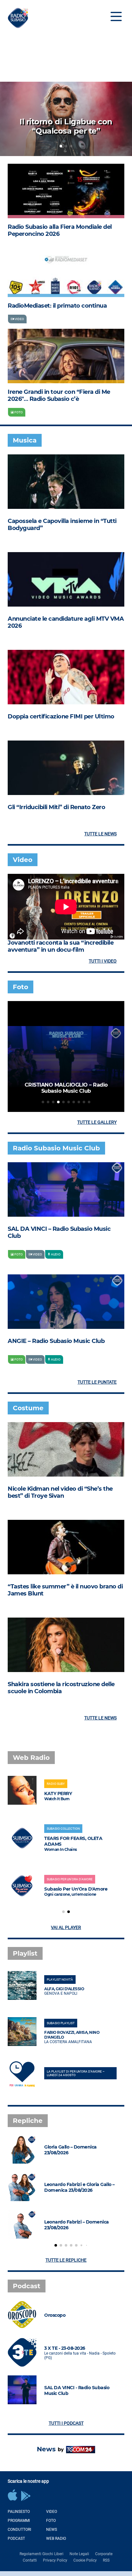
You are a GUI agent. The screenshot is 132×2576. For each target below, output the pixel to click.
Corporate (104, 2554)
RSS (106, 2560)
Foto (51, 2521)
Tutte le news (100, 834)
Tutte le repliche (66, 2260)
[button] (61, 146)
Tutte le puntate (97, 1382)
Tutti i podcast (66, 2423)
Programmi (19, 2521)
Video (52, 2512)
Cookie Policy (85, 2560)
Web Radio (56, 2539)
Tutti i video (103, 961)
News (52, 2530)
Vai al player (66, 1927)
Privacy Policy (55, 2560)
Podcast (16, 2539)
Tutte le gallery (97, 1122)
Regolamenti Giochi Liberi (41, 2554)
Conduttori (19, 2530)
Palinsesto (19, 2512)
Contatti (30, 2560)
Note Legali (79, 2554)
